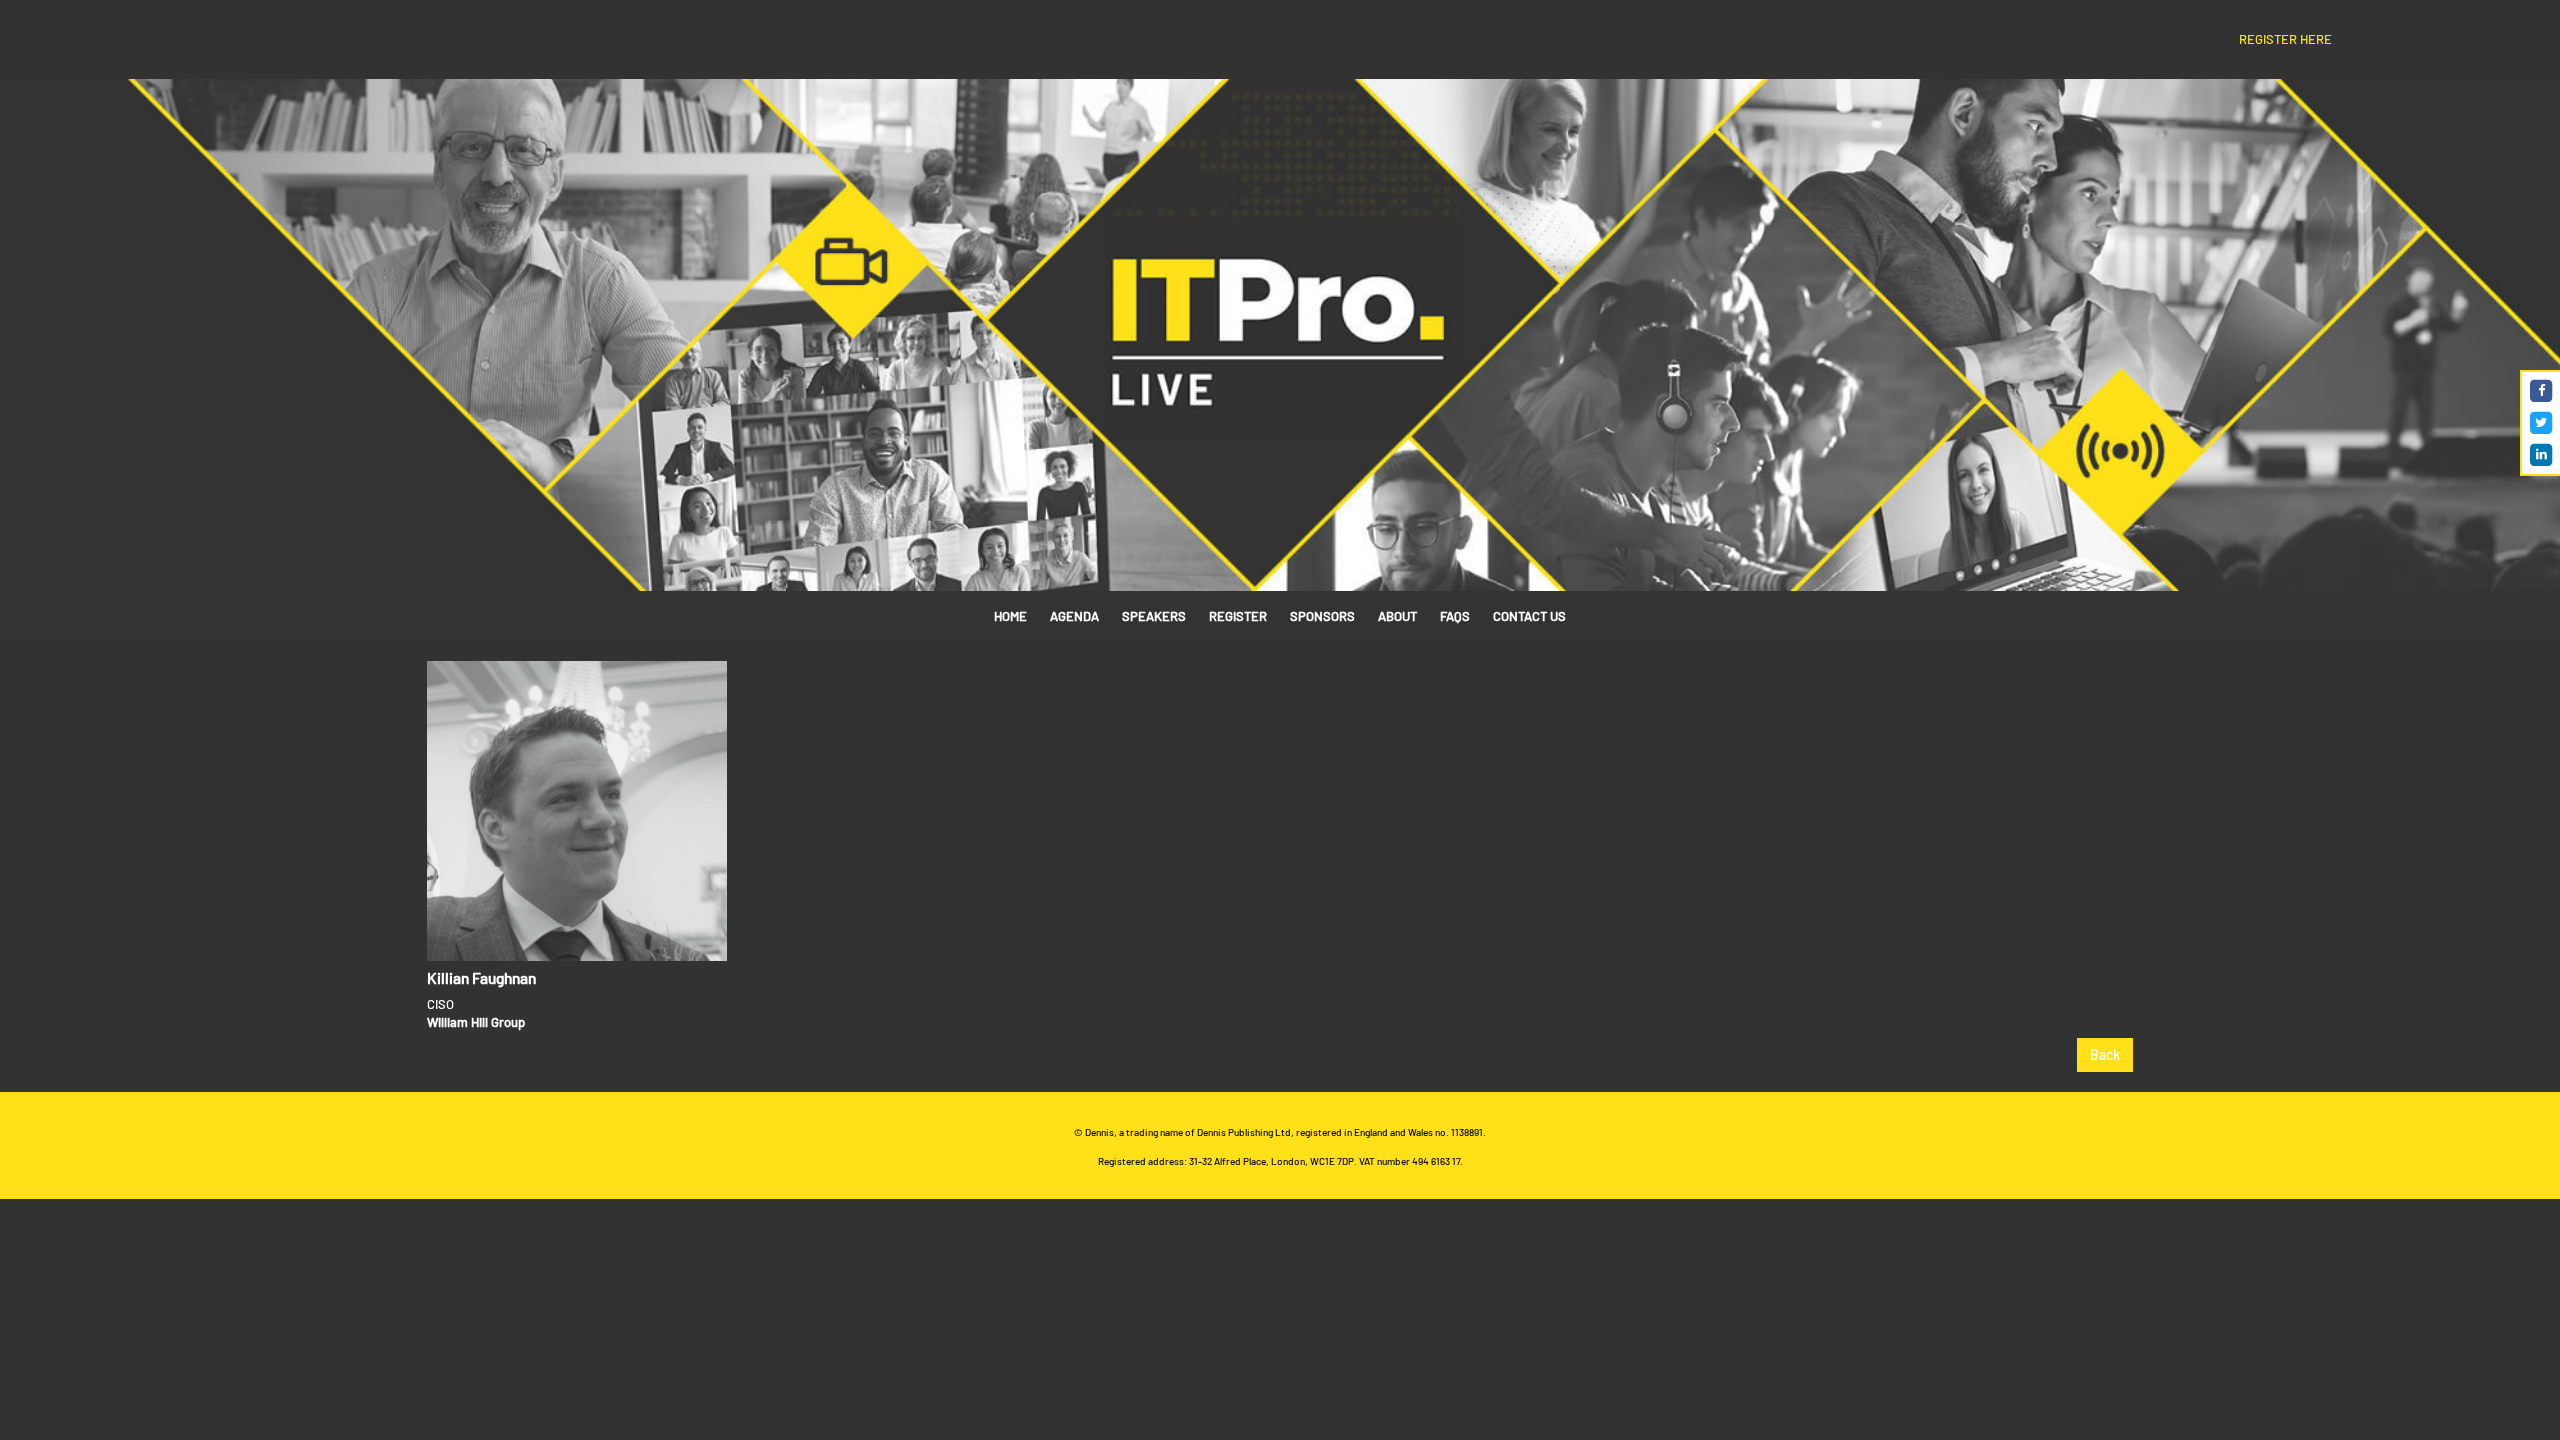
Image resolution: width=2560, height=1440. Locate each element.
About (1397, 616)
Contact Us (1529, 616)
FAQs (1455, 616)
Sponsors (1322, 616)
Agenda (1074, 616)
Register (1238, 616)
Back (2105, 1054)
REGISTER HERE (2285, 39)
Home (1010, 616)
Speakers (1154, 616)
